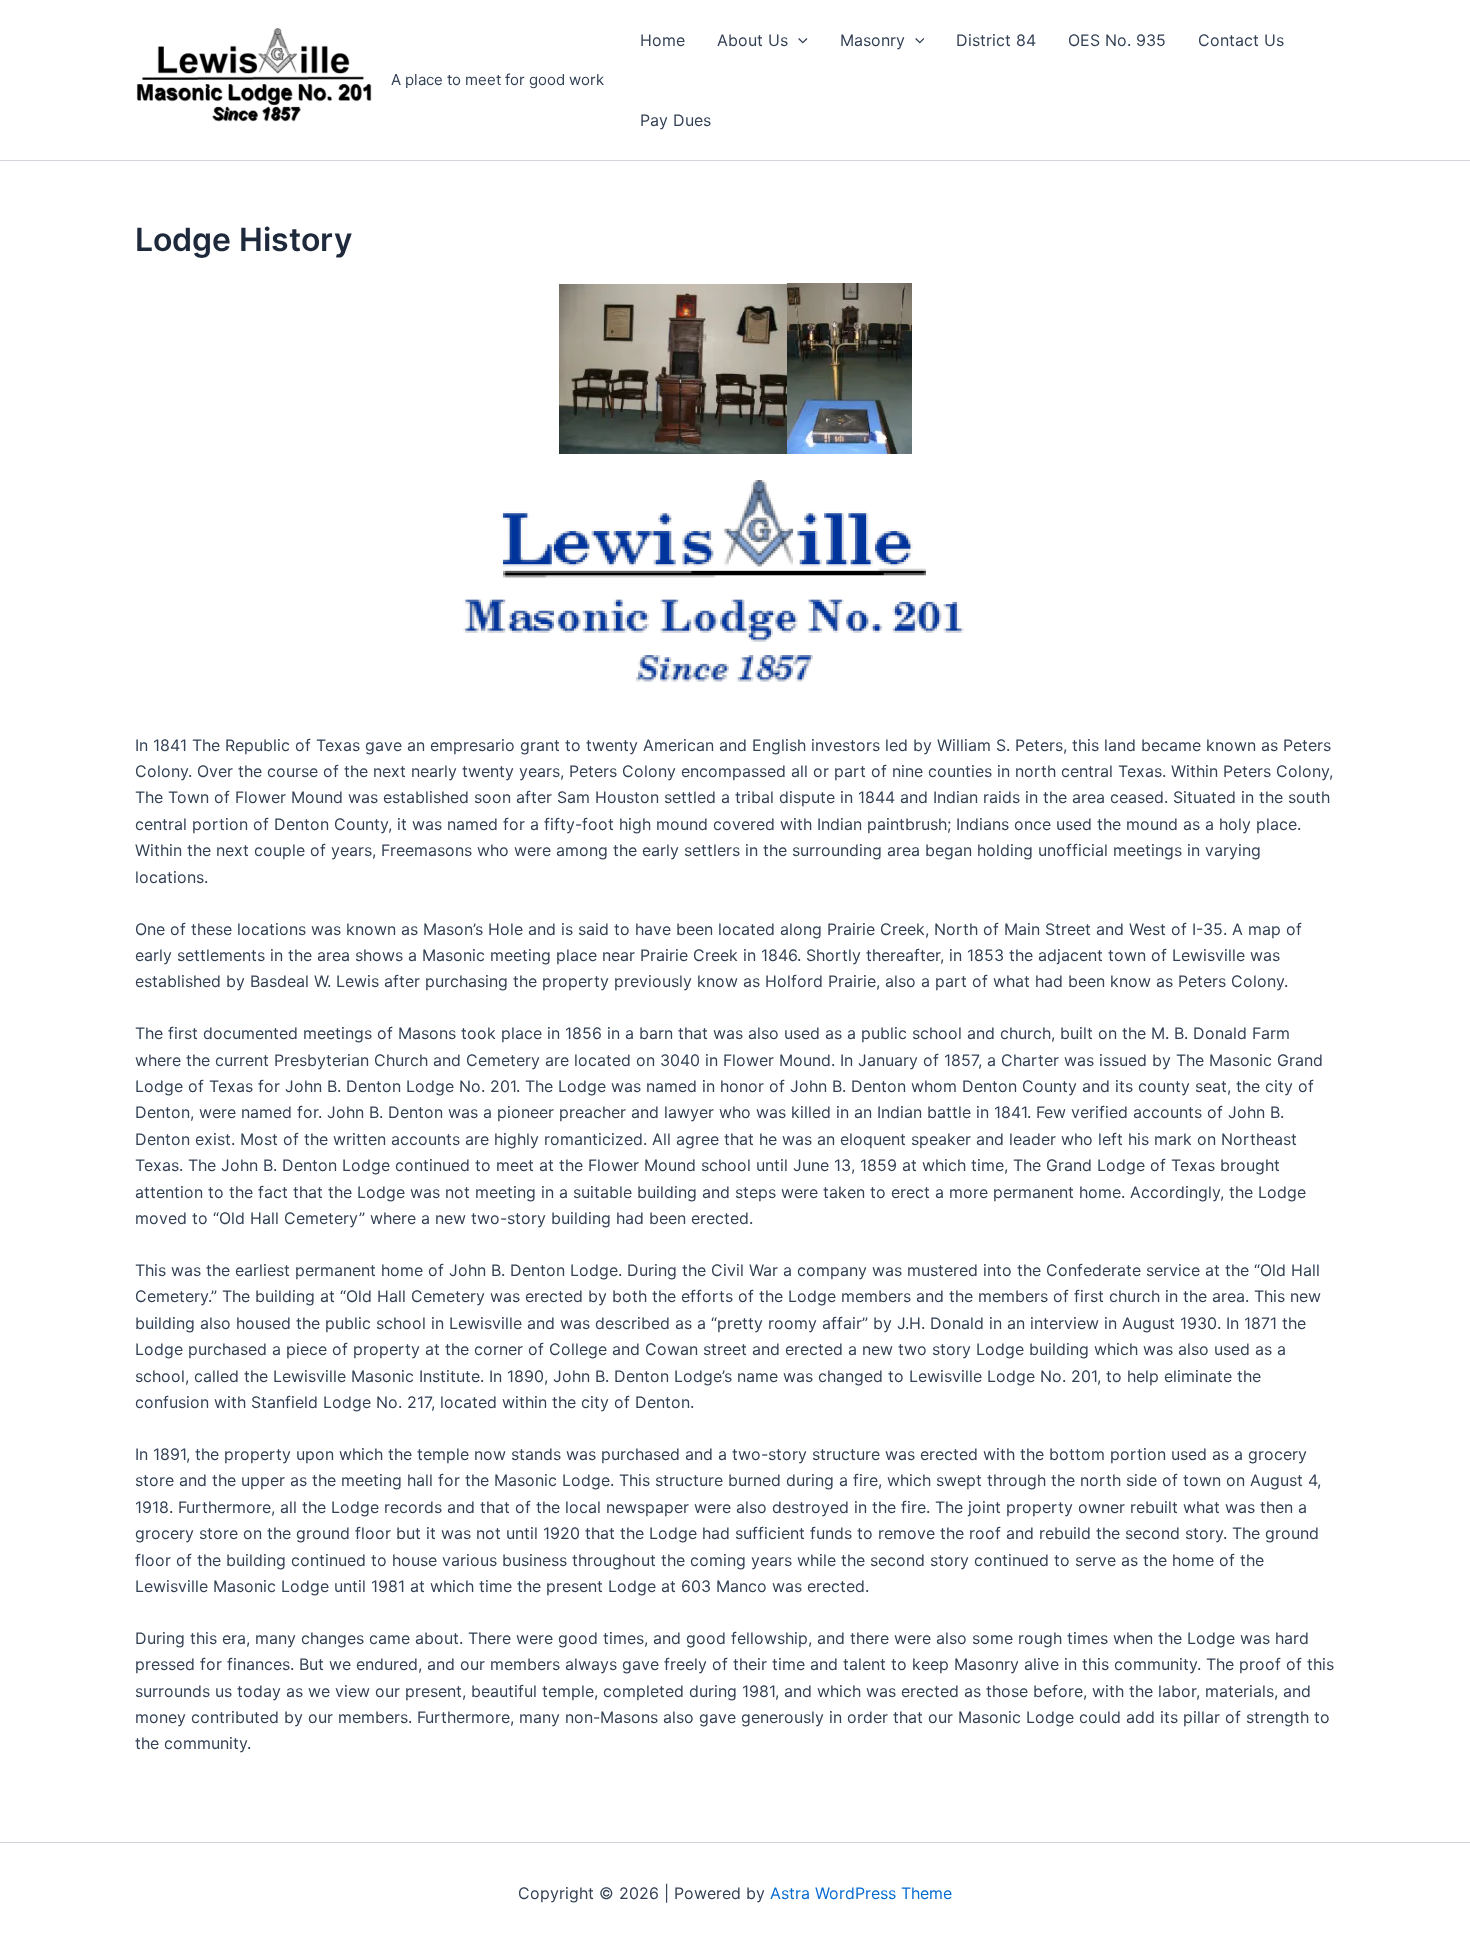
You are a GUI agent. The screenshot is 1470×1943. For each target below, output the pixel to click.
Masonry (872, 40)
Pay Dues (675, 120)
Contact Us (1241, 40)
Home (662, 40)
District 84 (996, 40)
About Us (752, 40)
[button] (798, 40)
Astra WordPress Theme (861, 1893)
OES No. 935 (1117, 40)
